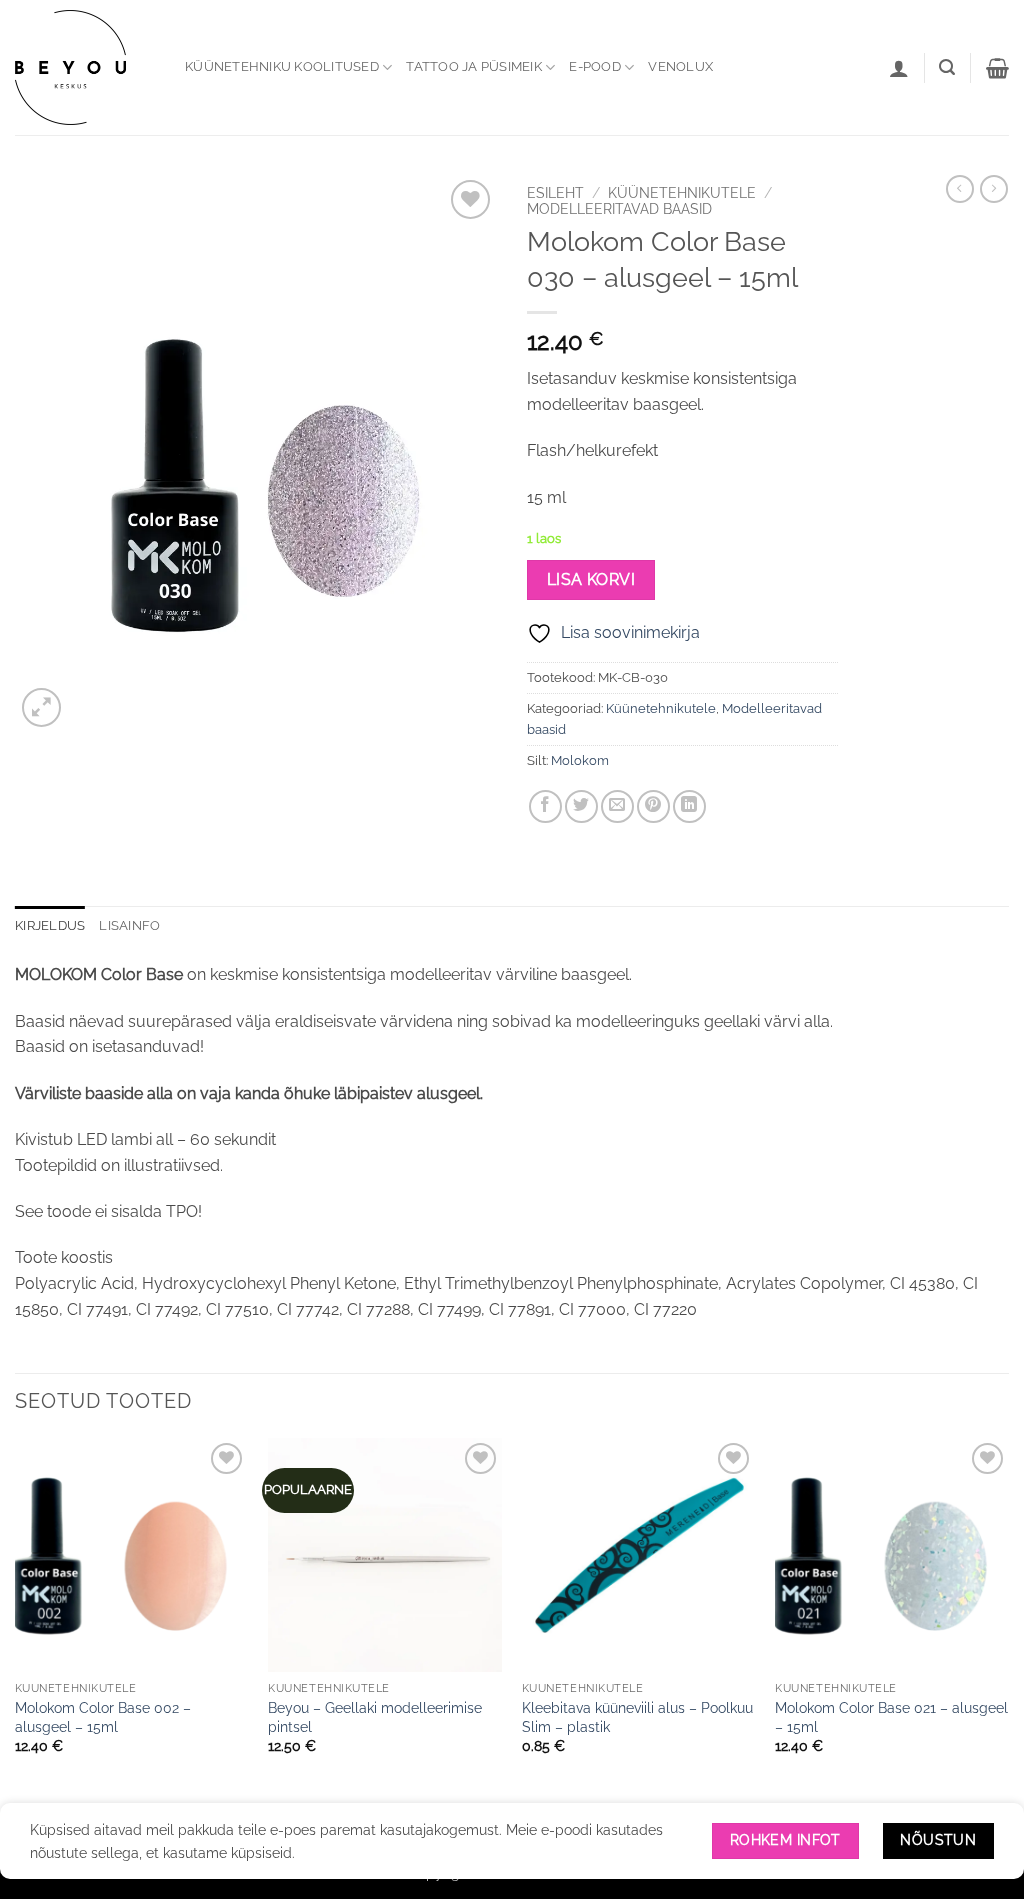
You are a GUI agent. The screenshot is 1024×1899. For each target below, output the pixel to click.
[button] (947, 67)
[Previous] (16, 1625)
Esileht (555, 193)
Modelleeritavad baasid (619, 209)
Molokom (580, 760)
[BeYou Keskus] (85, 67)
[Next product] (960, 189)
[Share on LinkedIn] (689, 806)
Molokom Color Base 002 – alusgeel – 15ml (103, 1717)
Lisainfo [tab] (129, 925)
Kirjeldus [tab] (50, 925)
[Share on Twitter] (581, 806)
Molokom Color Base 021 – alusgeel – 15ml (891, 1717)
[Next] (1008, 1625)
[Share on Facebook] (545, 806)
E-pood (595, 66)
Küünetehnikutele (682, 193)
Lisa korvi (591, 579)
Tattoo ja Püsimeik (474, 66)
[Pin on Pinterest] (653, 806)
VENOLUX (680, 66)
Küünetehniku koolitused (282, 66)
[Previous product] (994, 189)
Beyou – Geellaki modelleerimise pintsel (375, 1717)
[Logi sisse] (899, 68)
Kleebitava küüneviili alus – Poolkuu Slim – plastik (637, 1717)
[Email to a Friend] (617, 806)
